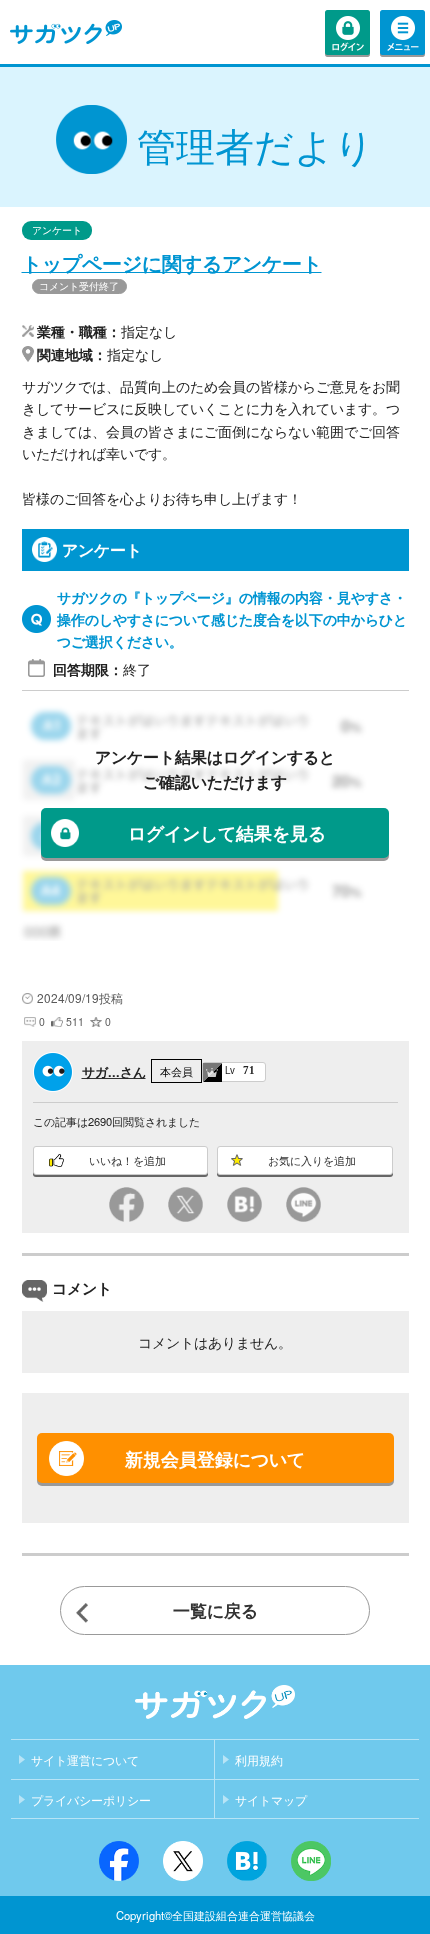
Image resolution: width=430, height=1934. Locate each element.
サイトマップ (271, 1801)
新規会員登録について (215, 1458)
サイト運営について (85, 1761)
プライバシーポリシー (91, 1801)
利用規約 (259, 1761)
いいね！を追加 (127, 1160)
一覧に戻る (215, 1610)
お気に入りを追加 (312, 1160)
